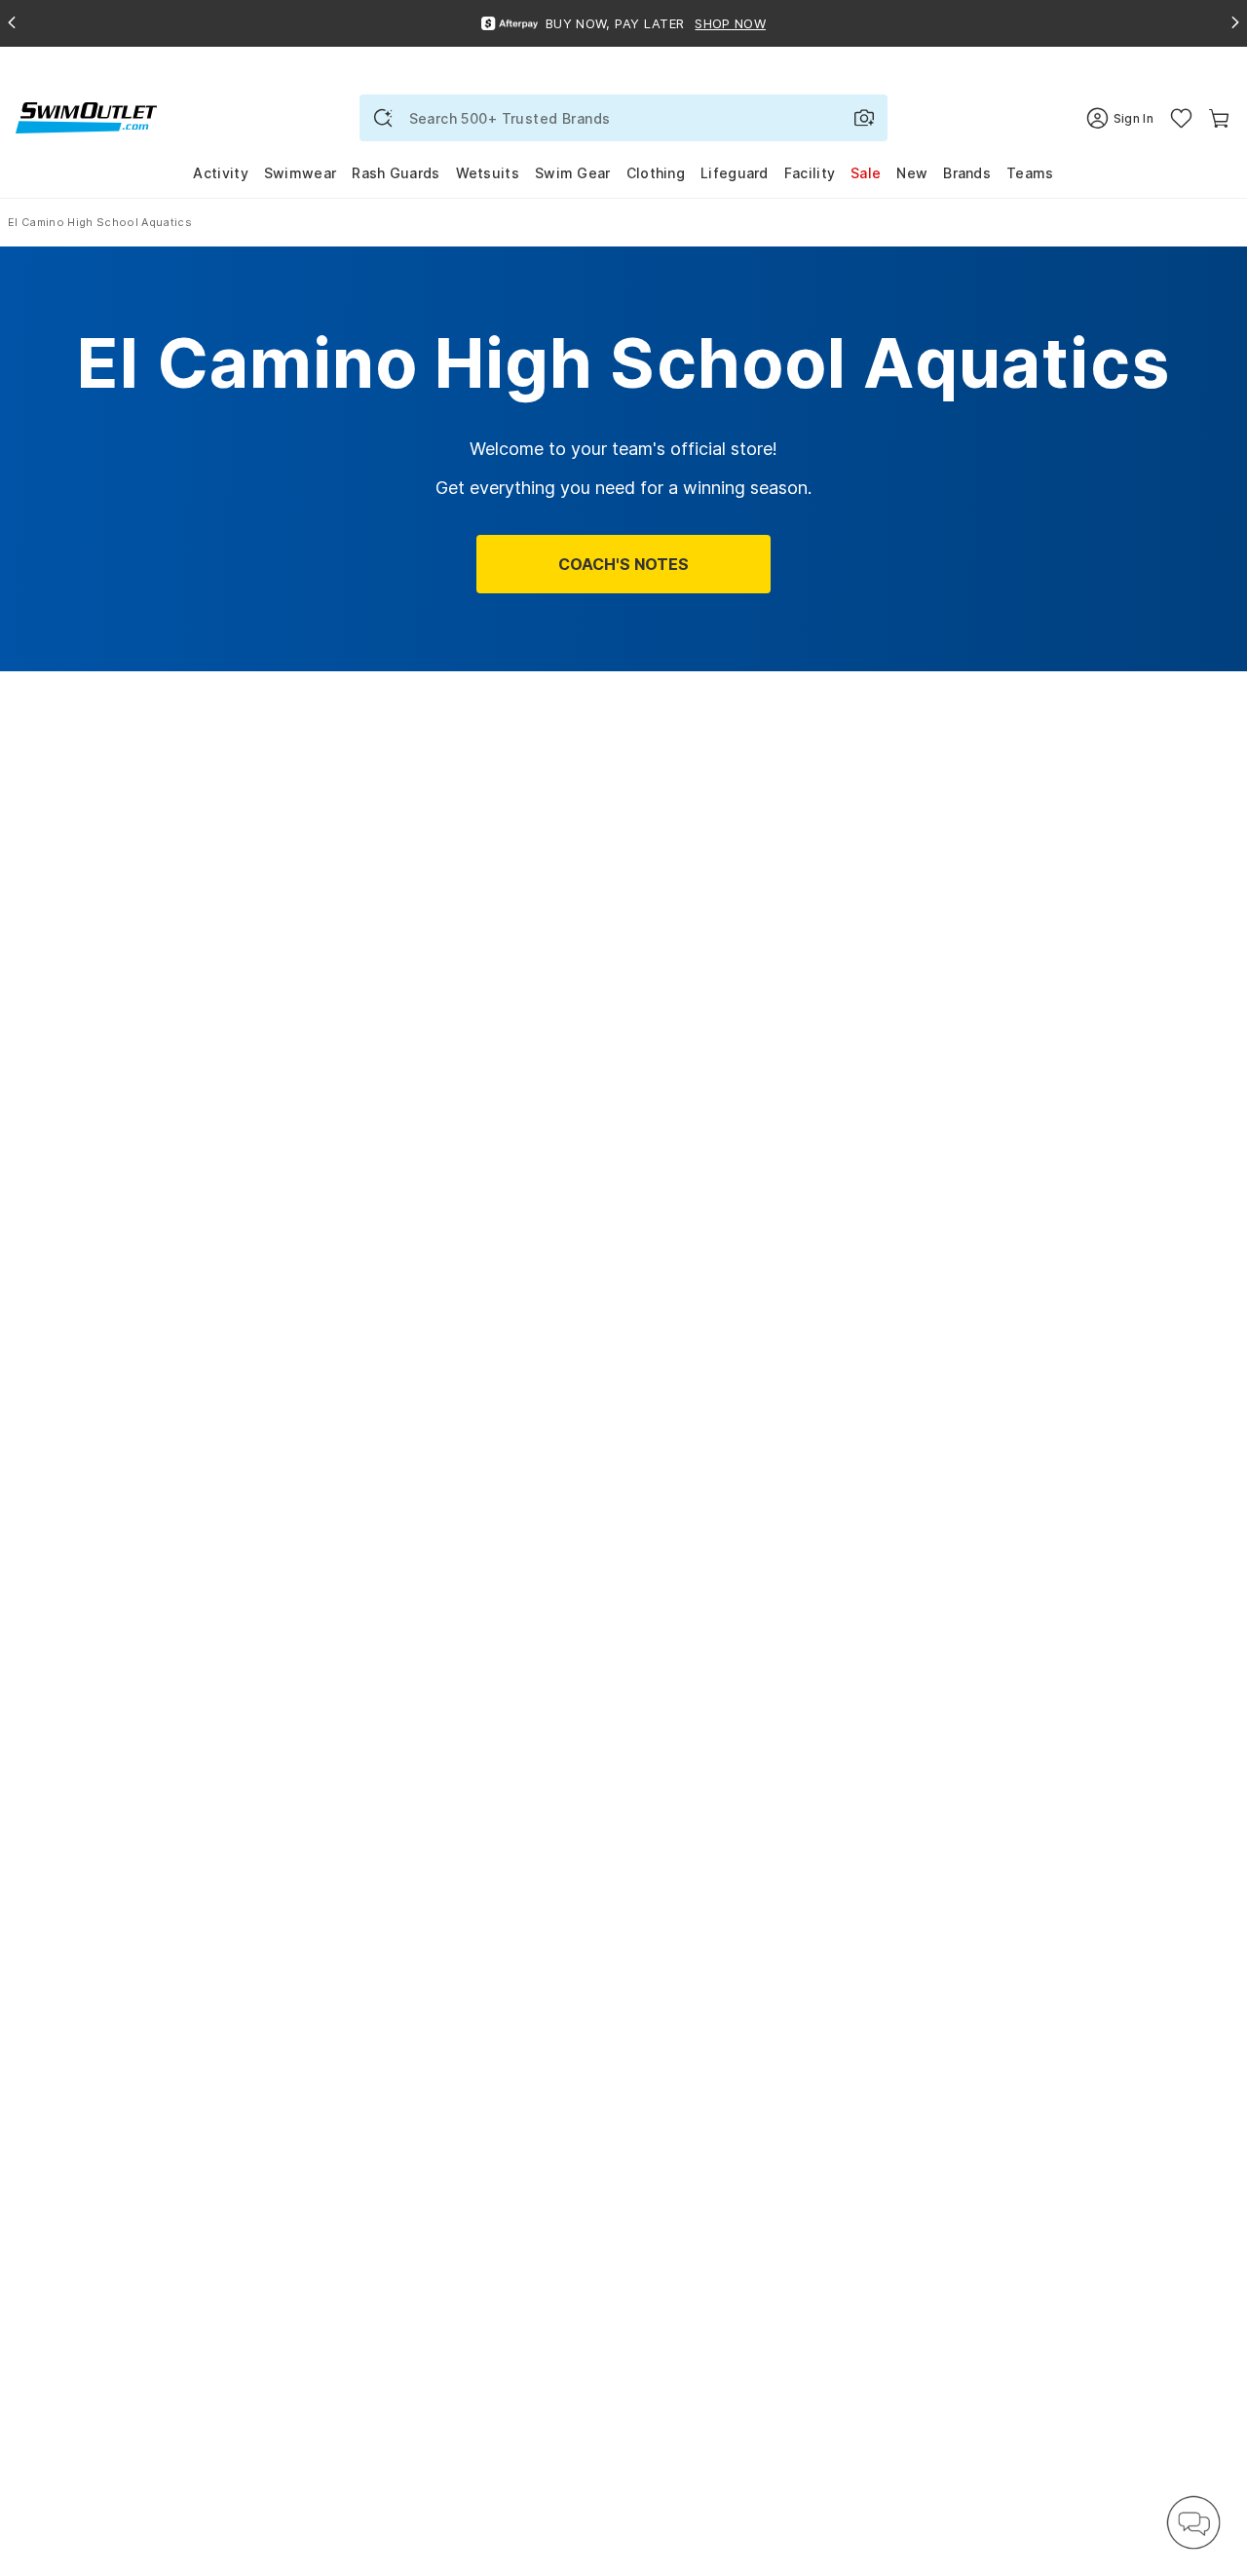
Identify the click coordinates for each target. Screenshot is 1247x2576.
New (912, 173)
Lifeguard (735, 173)
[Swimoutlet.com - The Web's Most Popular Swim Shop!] (86, 116)
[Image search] (864, 118)
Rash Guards (396, 173)
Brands (967, 173)
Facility (810, 173)
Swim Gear (573, 173)
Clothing (656, 173)
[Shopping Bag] (1219, 118)
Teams (1030, 173)
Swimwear (300, 173)
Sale (866, 173)
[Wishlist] (1181, 118)
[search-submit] (383, 118)
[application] (1193, 2522)
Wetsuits (488, 173)
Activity (220, 173)
